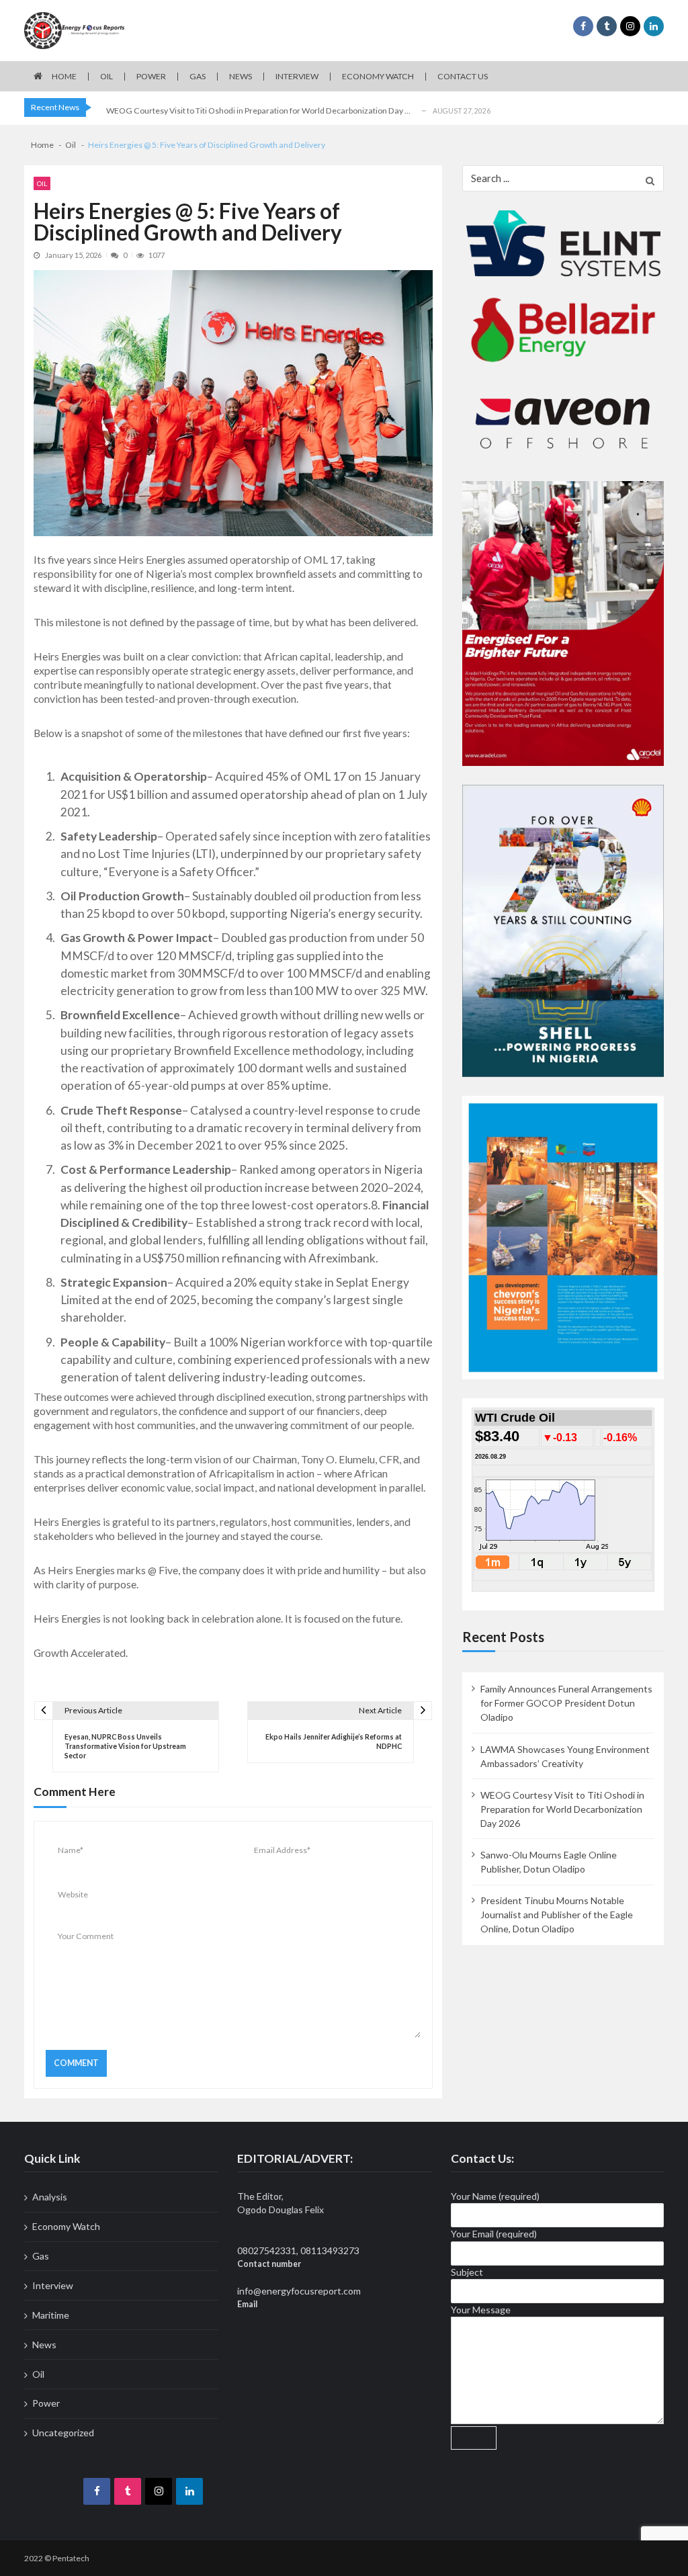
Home (64, 76)
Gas (198, 76)
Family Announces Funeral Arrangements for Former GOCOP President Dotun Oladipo (566, 1703)
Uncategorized (63, 2433)
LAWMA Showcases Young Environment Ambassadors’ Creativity (565, 1756)
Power (151, 76)
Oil (106, 76)
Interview (297, 76)
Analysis (50, 2197)
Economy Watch (378, 76)
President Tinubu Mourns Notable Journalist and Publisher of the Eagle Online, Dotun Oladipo (557, 1915)
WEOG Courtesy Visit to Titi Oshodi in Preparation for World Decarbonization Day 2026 (562, 1809)
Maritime (51, 2315)
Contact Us (463, 76)
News (241, 76)
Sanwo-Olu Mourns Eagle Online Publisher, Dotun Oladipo (549, 1862)
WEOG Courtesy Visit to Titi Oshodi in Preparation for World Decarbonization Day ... (258, 111)
